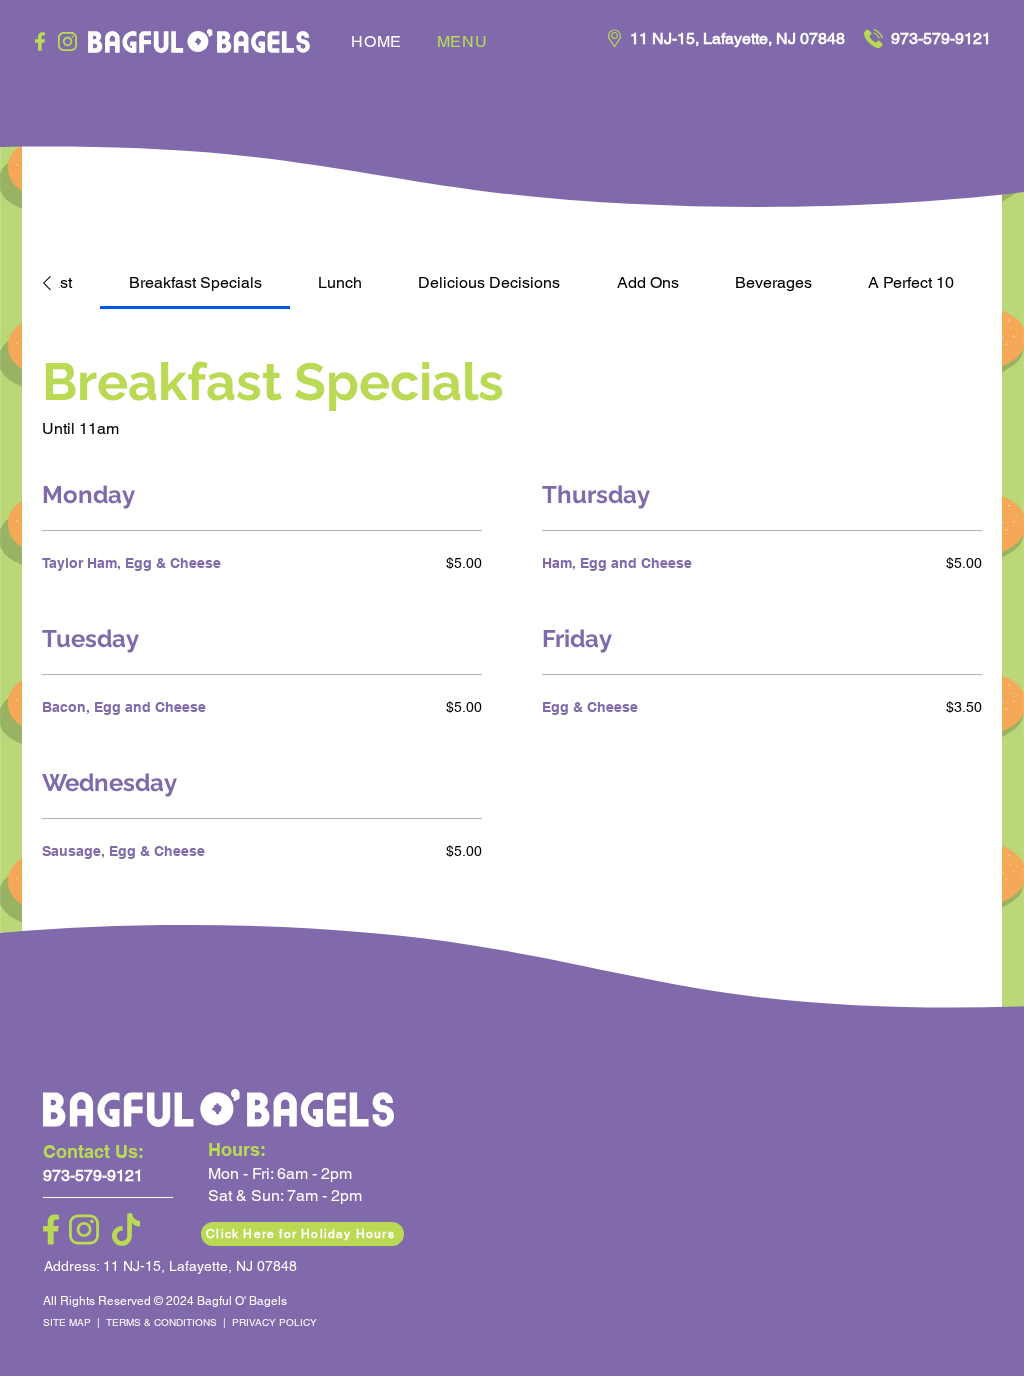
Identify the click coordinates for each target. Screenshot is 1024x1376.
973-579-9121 (941, 38)
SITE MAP (70, 1322)
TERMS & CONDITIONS (163, 1322)
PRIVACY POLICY (274, 1322)
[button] (302, 1234)
